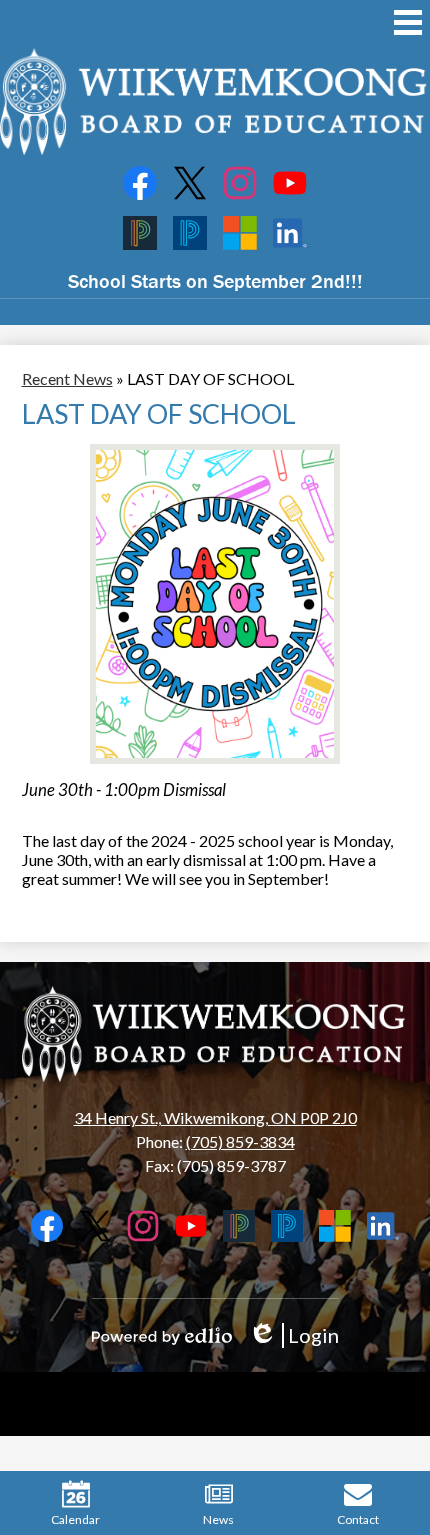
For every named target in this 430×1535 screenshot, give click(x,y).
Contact (358, 1519)
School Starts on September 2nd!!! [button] (215, 280)
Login (293, 1335)
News (218, 1519)
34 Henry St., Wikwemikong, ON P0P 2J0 (215, 1117)
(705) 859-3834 (240, 1141)
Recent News (67, 378)
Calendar (75, 1519)
